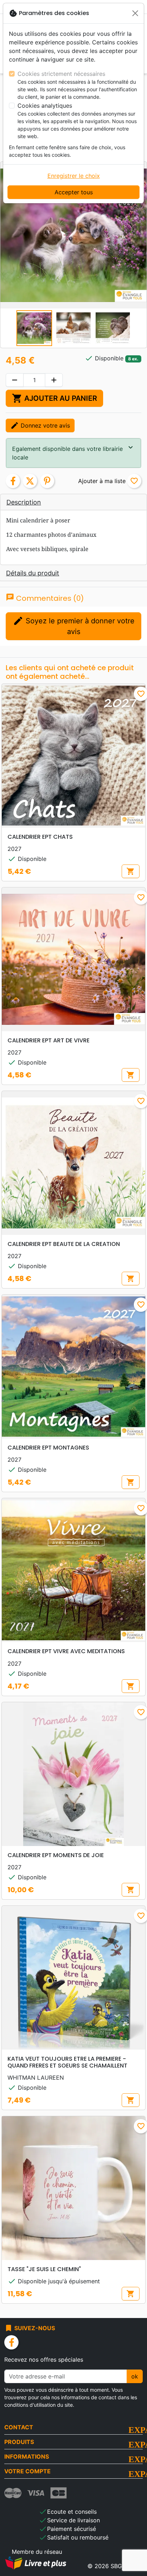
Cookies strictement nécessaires (61, 74)
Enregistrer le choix (74, 176)
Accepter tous (74, 192)
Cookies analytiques (45, 106)
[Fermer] (135, 13)
